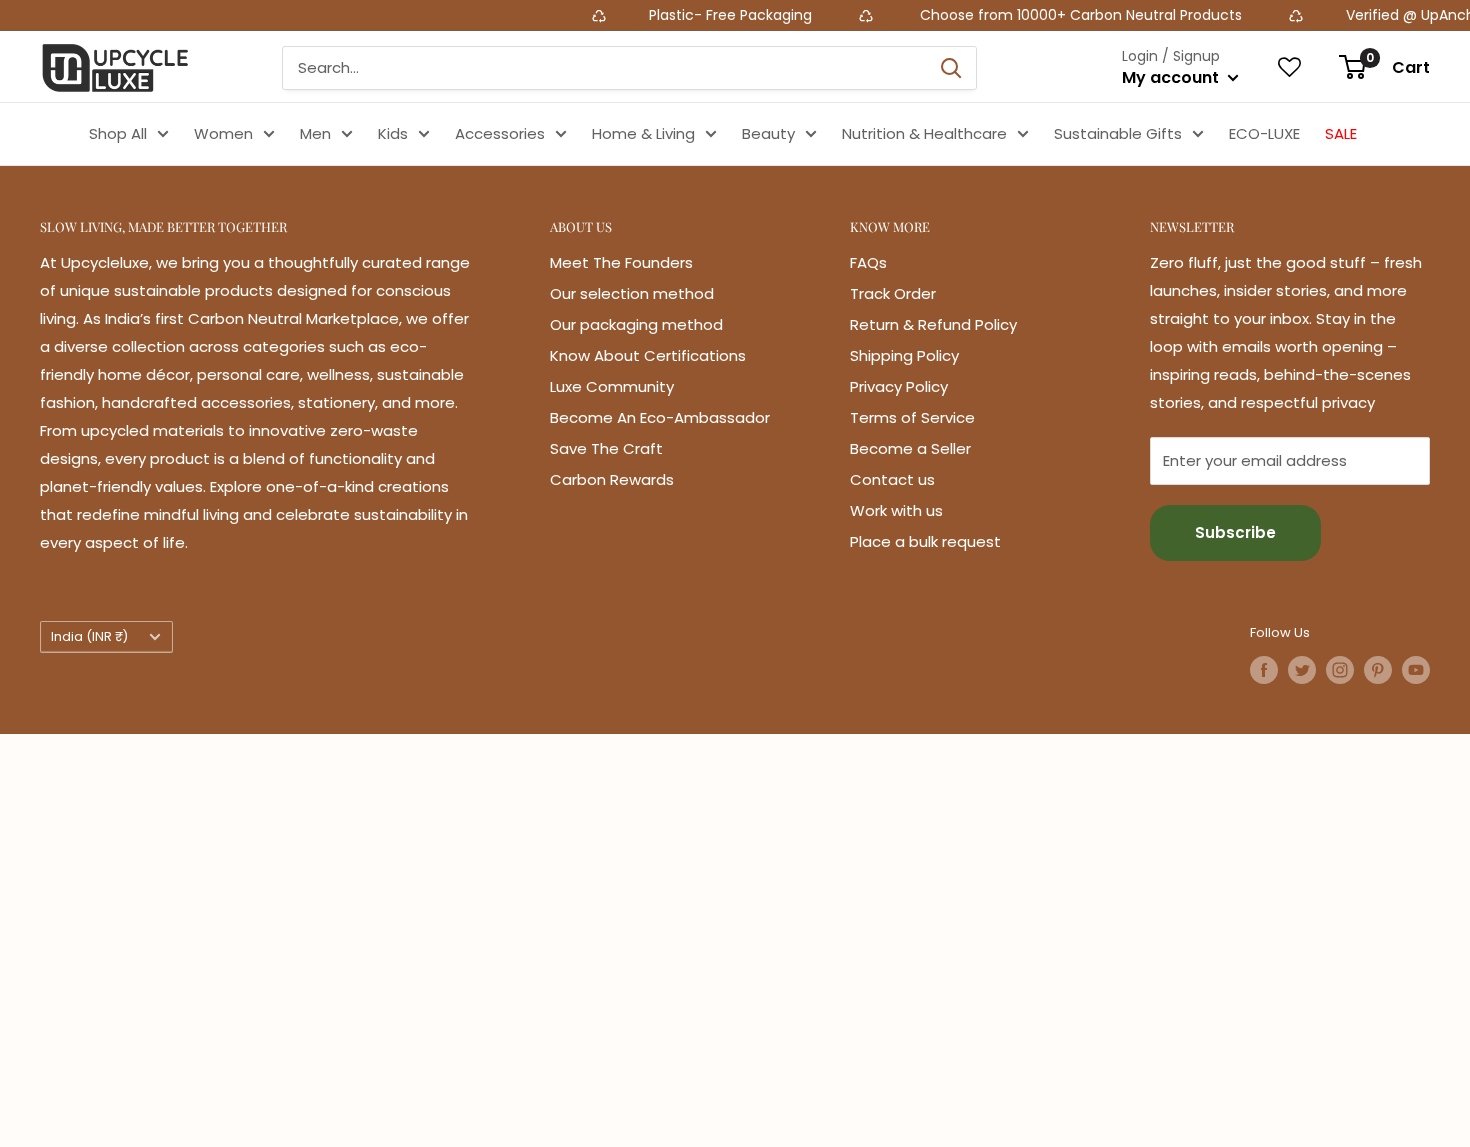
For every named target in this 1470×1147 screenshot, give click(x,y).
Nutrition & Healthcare (924, 133)
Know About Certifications (648, 355)
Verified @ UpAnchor (1389, 15)
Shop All (118, 133)
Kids (393, 133)
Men (315, 133)
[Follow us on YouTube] (1416, 670)
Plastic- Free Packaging (704, 15)
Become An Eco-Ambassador (660, 417)
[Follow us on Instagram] (1340, 670)
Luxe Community (612, 386)
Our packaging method (636, 324)
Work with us (896, 510)
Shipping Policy (904, 355)
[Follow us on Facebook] (1264, 670)
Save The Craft (606, 448)
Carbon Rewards (612, 479)
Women (223, 133)
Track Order (893, 293)
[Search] (951, 68)
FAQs (868, 262)
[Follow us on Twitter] (1302, 670)
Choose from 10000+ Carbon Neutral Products (1051, 15)
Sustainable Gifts (1118, 133)
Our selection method (632, 293)
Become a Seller (910, 448)
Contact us (892, 479)
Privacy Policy (899, 386)
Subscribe (1235, 532)
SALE (1341, 133)
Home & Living (643, 133)
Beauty (768, 133)
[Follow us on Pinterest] (1378, 670)
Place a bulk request (925, 541)
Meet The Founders (621, 262)
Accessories (500, 133)
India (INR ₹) (89, 636)
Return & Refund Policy (933, 324)
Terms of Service (912, 417)
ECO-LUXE (1264, 133)
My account (1172, 77)
